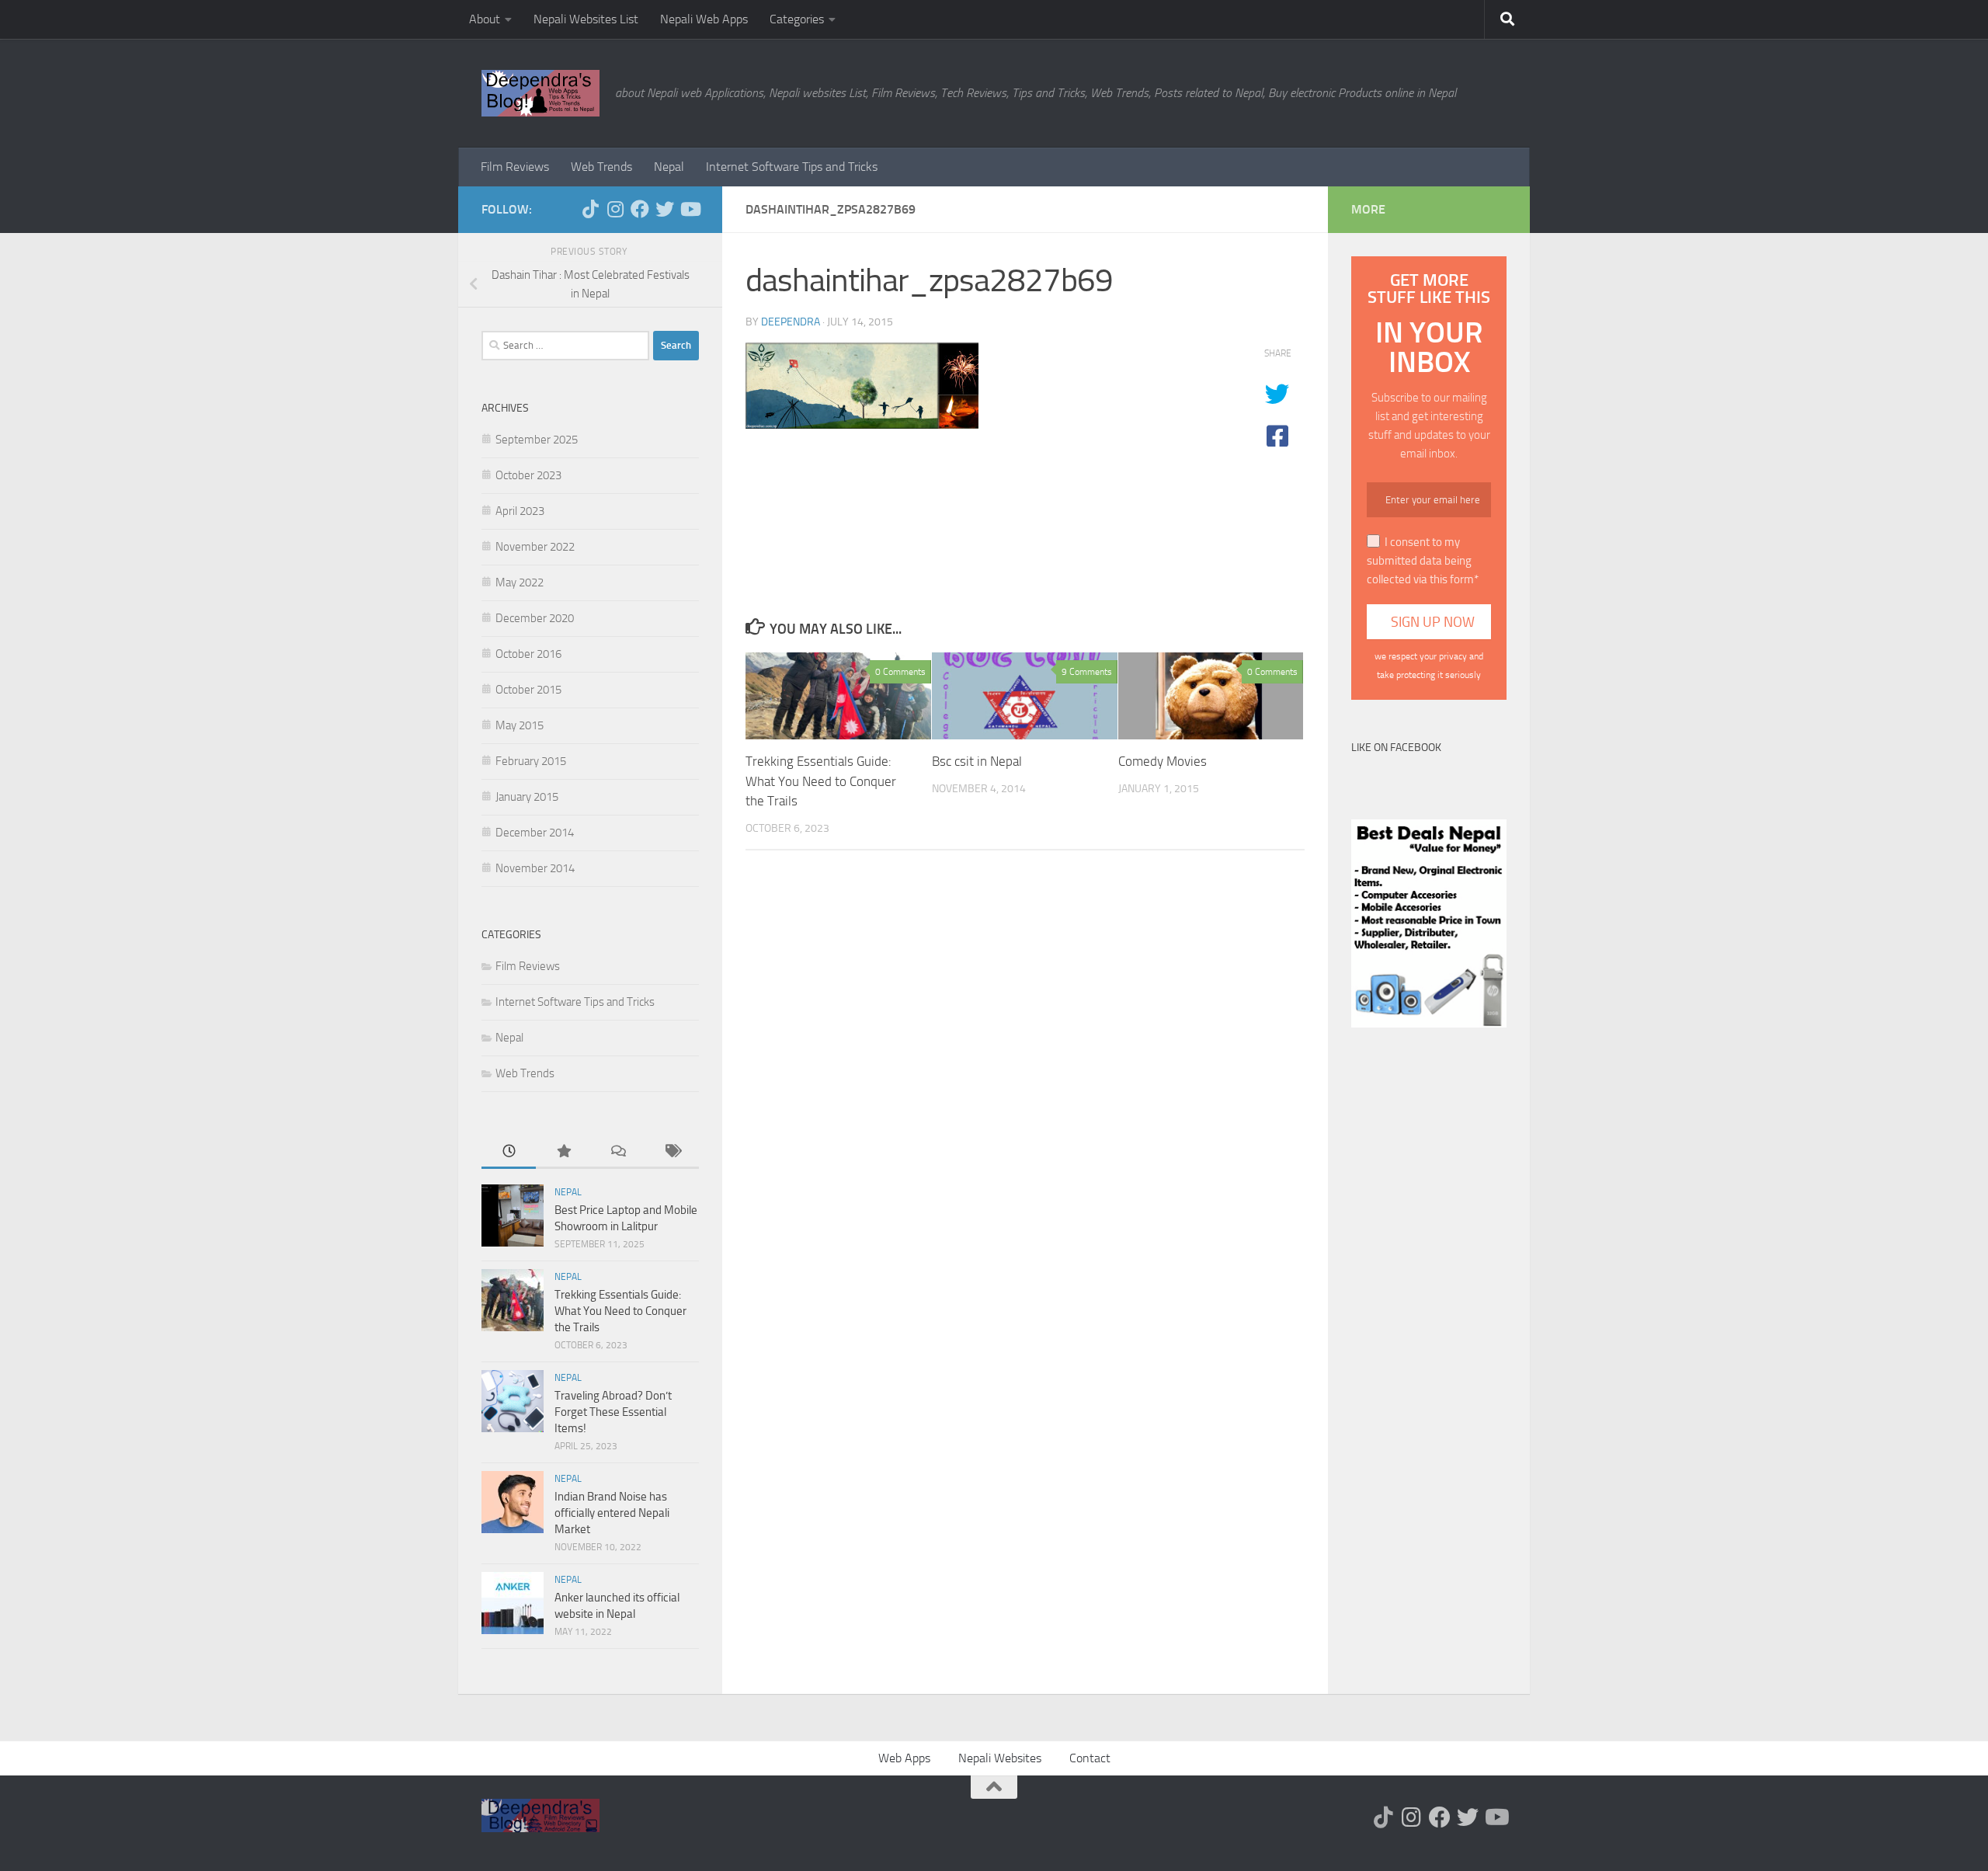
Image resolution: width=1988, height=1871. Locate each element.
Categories (797, 19)
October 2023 (528, 475)
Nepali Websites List (586, 19)
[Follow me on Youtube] (690, 209)
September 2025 (537, 440)
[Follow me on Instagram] (615, 209)
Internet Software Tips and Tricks (792, 167)
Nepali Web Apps (704, 19)
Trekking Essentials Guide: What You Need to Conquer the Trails (821, 781)
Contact (1090, 1758)
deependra (791, 322)
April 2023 (520, 511)
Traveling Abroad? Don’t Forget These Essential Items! (613, 1412)
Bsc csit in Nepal (977, 761)
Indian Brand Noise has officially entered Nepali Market (612, 1513)
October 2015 (528, 690)
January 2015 (527, 797)
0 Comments (900, 672)
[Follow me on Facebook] (640, 209)
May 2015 (520, 725)
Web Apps (904, 1758)
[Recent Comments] (617, 1152)
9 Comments (1087, 672)
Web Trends (601, 167)
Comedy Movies (1163, 761)
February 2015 (531, 761)
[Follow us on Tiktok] (590, 209)
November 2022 (535, 547)
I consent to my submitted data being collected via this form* (1423, 561)
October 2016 (528, 654)
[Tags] (672, 1152)
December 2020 (535, 618)
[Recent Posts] (509, 1152)
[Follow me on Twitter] (665, 209)
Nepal (669, 167)
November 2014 (535, 868)
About (485, 19)
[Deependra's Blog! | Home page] (540, 93)
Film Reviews (515, 167)
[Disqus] (1025, 1076)
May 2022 (520, 583)
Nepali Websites (1000, 1758)
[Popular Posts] (563, 1152)
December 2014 (535, 833)
